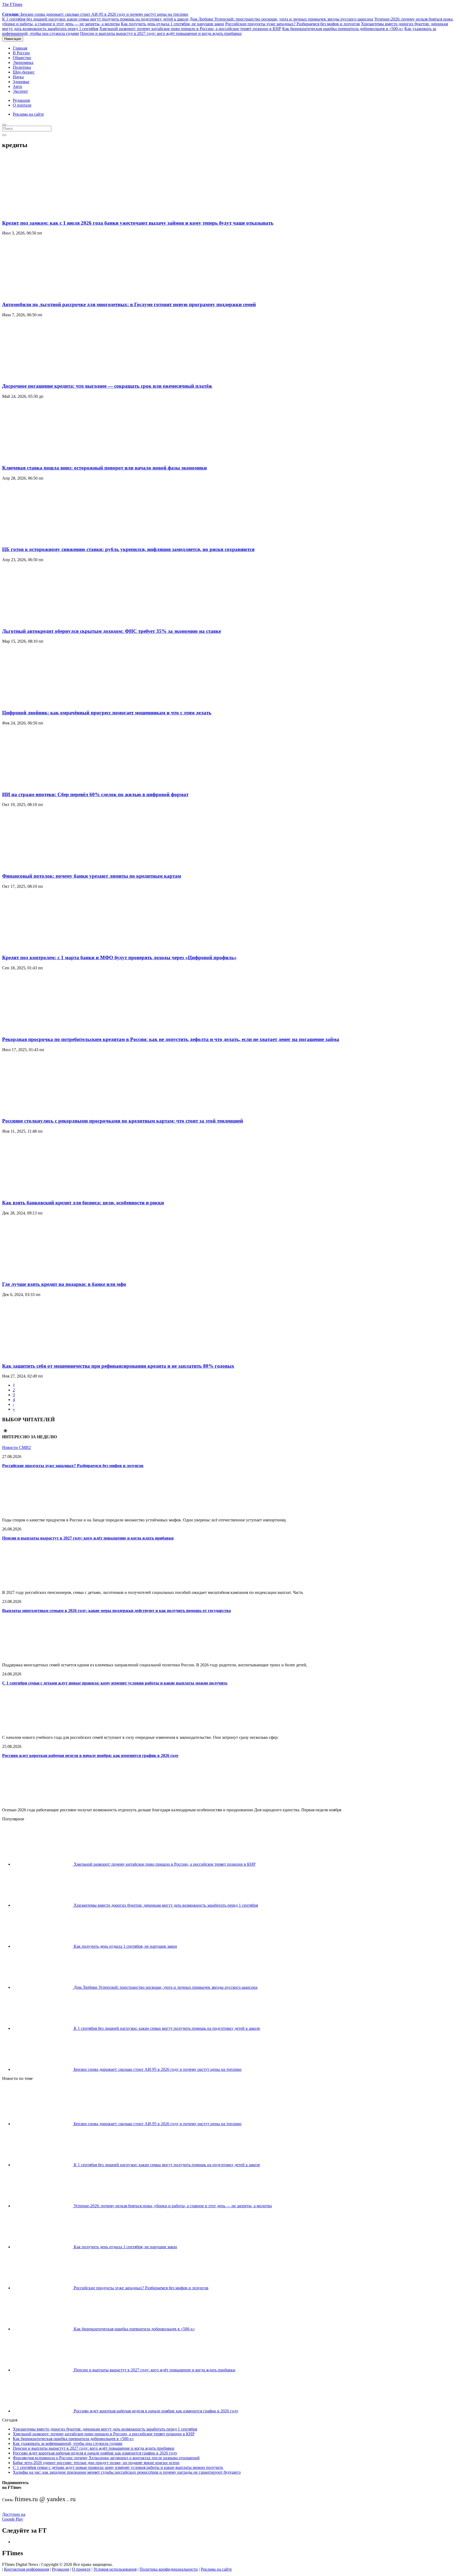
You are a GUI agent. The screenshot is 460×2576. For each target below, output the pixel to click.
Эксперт (20, 91)
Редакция (21, 100)
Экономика (23, 62)
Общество (22, 58)
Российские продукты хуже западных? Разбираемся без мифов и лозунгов (293, 24)
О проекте (81, 2569)
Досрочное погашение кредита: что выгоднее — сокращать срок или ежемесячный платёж (107, 386)
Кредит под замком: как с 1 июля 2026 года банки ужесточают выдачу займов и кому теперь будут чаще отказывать (138, 223)
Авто (17, 86)
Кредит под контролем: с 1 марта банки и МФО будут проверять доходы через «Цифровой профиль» (119, 957)
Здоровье (21, 82)
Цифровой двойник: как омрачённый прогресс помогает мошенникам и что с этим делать (107, 713)
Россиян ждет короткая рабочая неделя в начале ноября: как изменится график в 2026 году (90, 1755)
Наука (18, 77)
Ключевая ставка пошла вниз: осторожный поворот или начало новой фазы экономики (104, 468)
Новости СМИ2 (17, 1447)
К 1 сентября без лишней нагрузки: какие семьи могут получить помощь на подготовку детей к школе (95, 19)
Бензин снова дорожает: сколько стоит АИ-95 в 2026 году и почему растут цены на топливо (95, 14)
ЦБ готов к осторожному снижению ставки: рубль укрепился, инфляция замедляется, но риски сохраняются (128, 549)
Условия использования (115, 2569)
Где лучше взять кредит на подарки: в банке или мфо (64, 1284)
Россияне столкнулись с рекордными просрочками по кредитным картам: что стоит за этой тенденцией (123, 1121)
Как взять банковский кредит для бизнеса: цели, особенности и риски (83, 1203)
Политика (22, 67)
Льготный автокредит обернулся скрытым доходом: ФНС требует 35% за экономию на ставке (112, 631)
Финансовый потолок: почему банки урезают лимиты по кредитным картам (92, 876)
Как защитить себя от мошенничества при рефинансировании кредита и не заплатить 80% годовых (118, 1366)
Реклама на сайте (28, 114)
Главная (20, 48)
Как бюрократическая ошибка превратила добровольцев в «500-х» (343, 29)
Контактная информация (26, 2569)
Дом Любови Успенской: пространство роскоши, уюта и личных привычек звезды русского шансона (281, 19)
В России (21, 53)
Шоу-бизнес (24, 72)
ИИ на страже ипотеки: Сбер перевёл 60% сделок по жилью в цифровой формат (95, 794)
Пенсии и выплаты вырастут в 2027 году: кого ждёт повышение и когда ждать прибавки (161, 33)
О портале (22, 105)
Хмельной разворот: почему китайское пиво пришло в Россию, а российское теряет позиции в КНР (190, 29)
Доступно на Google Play (14, 2517)
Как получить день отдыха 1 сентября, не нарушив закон (172, 24)
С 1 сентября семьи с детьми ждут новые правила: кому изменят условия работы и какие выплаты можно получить (115, 1683)
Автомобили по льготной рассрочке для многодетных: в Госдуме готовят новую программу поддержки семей (129, 304)
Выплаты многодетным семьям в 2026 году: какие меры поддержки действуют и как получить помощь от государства (116, 1611)
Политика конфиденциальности (169, 2569)
